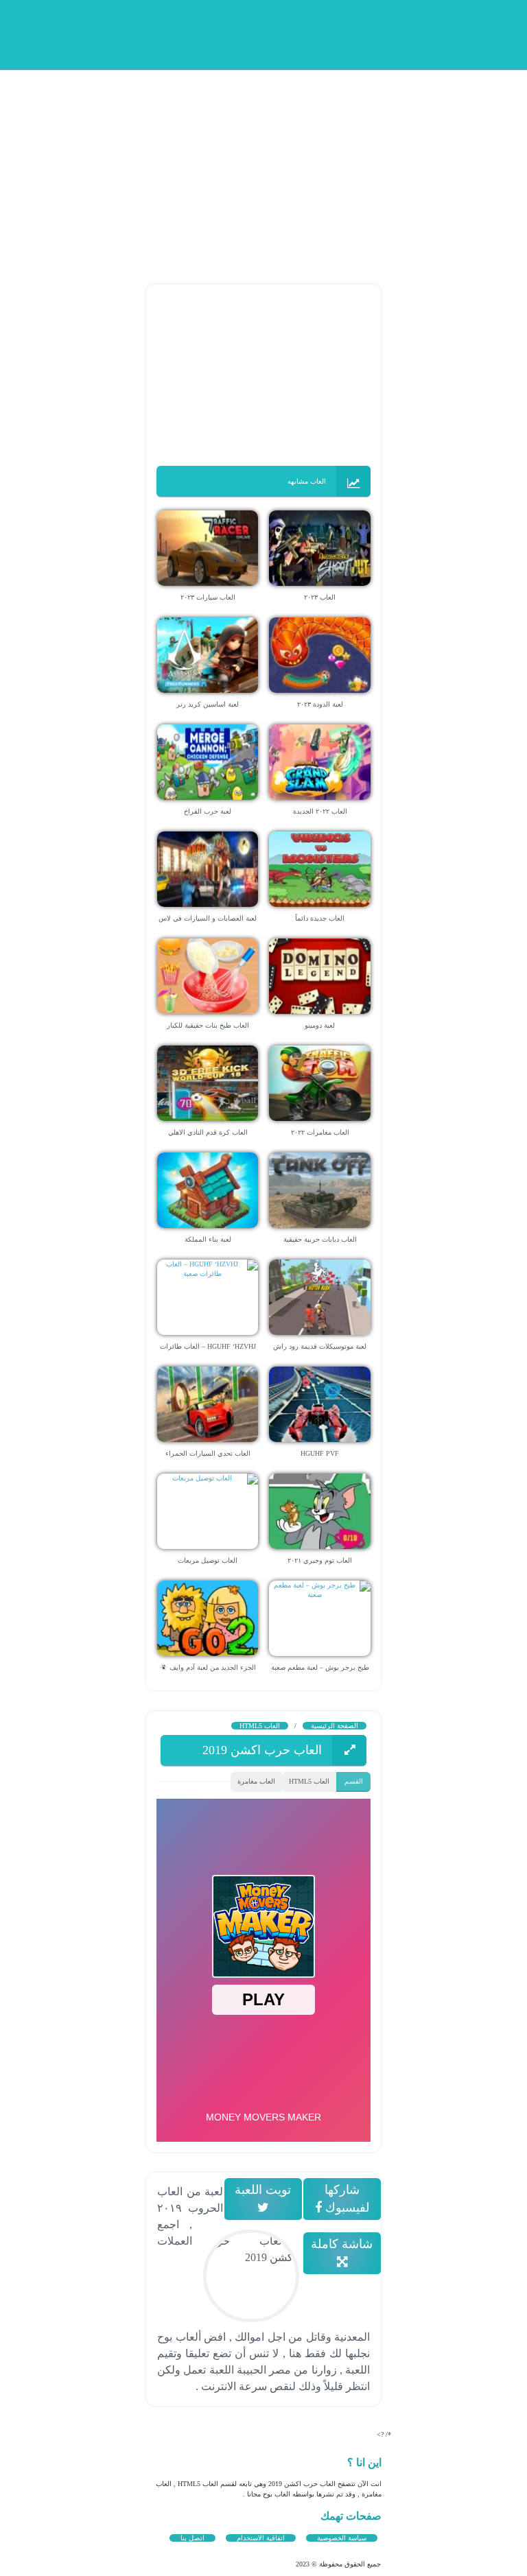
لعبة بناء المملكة (208, 1239)
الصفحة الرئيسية (335, 1726)
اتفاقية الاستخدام (261, 2538)
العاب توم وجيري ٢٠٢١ (320, 1560)
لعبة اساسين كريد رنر (208, 704)
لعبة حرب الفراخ (208, 811)
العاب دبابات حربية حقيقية (320, 1239)
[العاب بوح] (267, 33)
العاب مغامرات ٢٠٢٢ (320, 1132)
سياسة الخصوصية (342, 2538)
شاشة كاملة (342, 2244)
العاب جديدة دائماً (320, 918)
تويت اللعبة (263, 2190)
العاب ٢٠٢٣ (320, 597)
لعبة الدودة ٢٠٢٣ (320, 704)
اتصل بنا (192, 2538)
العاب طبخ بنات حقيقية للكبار (208, 1025)
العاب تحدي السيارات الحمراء (208, 1453)
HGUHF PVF (320, 1453)
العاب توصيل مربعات (208, 1560)
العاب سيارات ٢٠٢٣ (208, 597)
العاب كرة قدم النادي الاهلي (208, 1132)
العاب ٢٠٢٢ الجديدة (320, 811)
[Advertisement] (263, 165)
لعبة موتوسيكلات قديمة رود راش (320, 1346)
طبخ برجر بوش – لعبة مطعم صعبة (320, 1667)
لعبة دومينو (320, 1025)
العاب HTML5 (260, 1726)
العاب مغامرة (256, 1781)
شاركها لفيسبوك (346, 2199)
